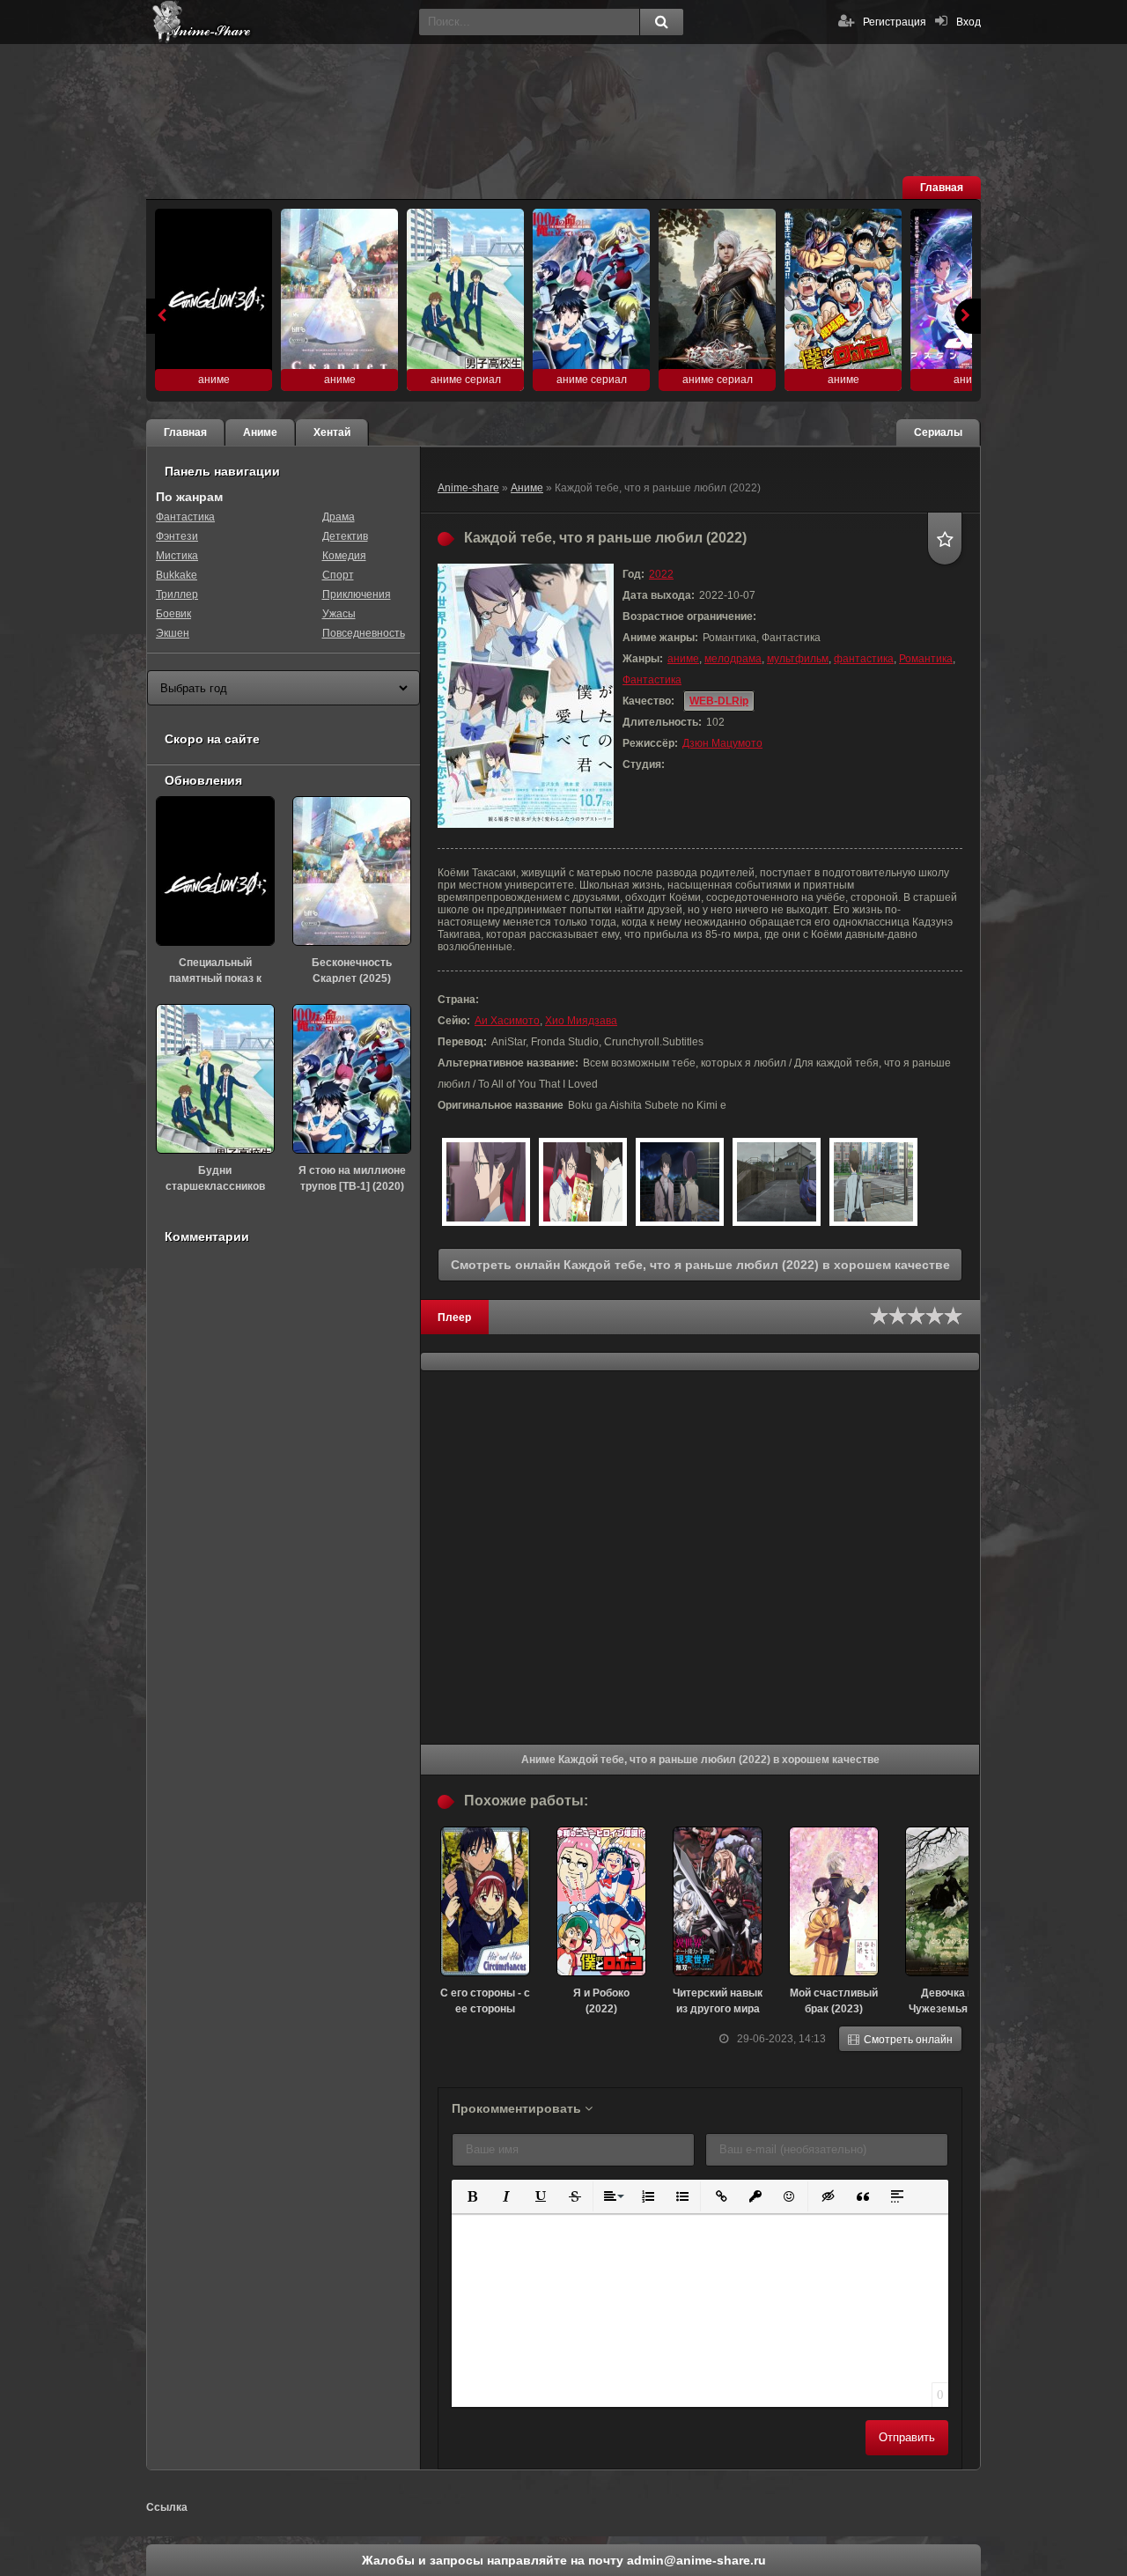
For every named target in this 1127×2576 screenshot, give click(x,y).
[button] (471, 2195)
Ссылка (167, 2507)
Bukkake (177, 575)
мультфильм (798, 659)
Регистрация (895, 22)
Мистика (177, 556)
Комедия (344, 556)
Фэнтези (177, 536)
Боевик (173, 614)
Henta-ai (278, 22)
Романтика (926, 659)
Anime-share (468, 488)
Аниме (527, 488)
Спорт (338, 575)
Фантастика (652, 680)
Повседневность (364, 633)
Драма (339, 517)
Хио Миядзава (581, 1021)
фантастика (864, 659)
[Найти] (661, 22)
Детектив (345, 536)
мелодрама (733, 659)
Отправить (907, 2437)
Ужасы (339, 614)
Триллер (177, 594)
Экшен (173, 633)
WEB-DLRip (719, 701)
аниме (683, 659)
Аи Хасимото (507, 1021)
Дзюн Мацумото (722, 743)
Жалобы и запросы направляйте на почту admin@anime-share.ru (564, 2560)
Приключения (357, 594)
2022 (661, 574)
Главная (942, 188)
